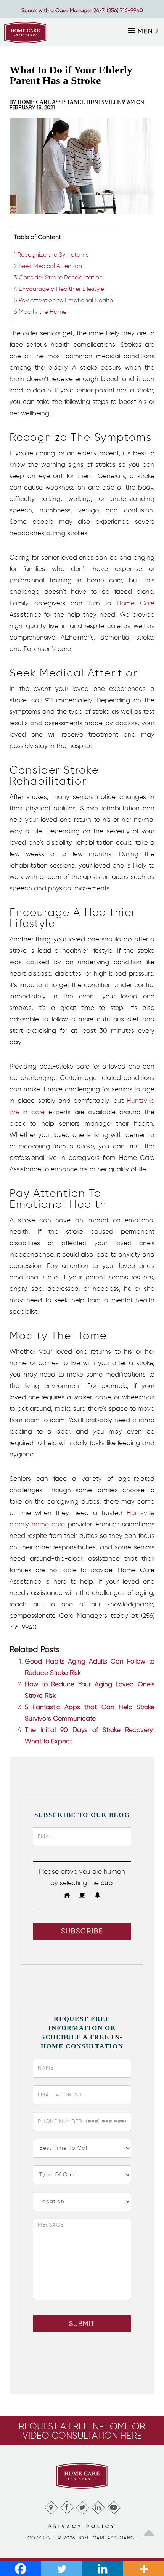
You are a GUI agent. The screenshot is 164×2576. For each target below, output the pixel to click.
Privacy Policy (82, 2526)
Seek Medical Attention (48, 266)
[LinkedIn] (98, 2506)
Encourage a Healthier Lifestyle (59, 289)
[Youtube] (113, 2506)
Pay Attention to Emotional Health (63, 300)
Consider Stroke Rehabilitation (58, 277)
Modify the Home (40, 311)
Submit (82, 2324)
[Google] (51, 2506)
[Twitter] (82, 2506)
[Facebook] (67, 2506)
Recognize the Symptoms (51, 254)
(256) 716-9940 (125, 10)
